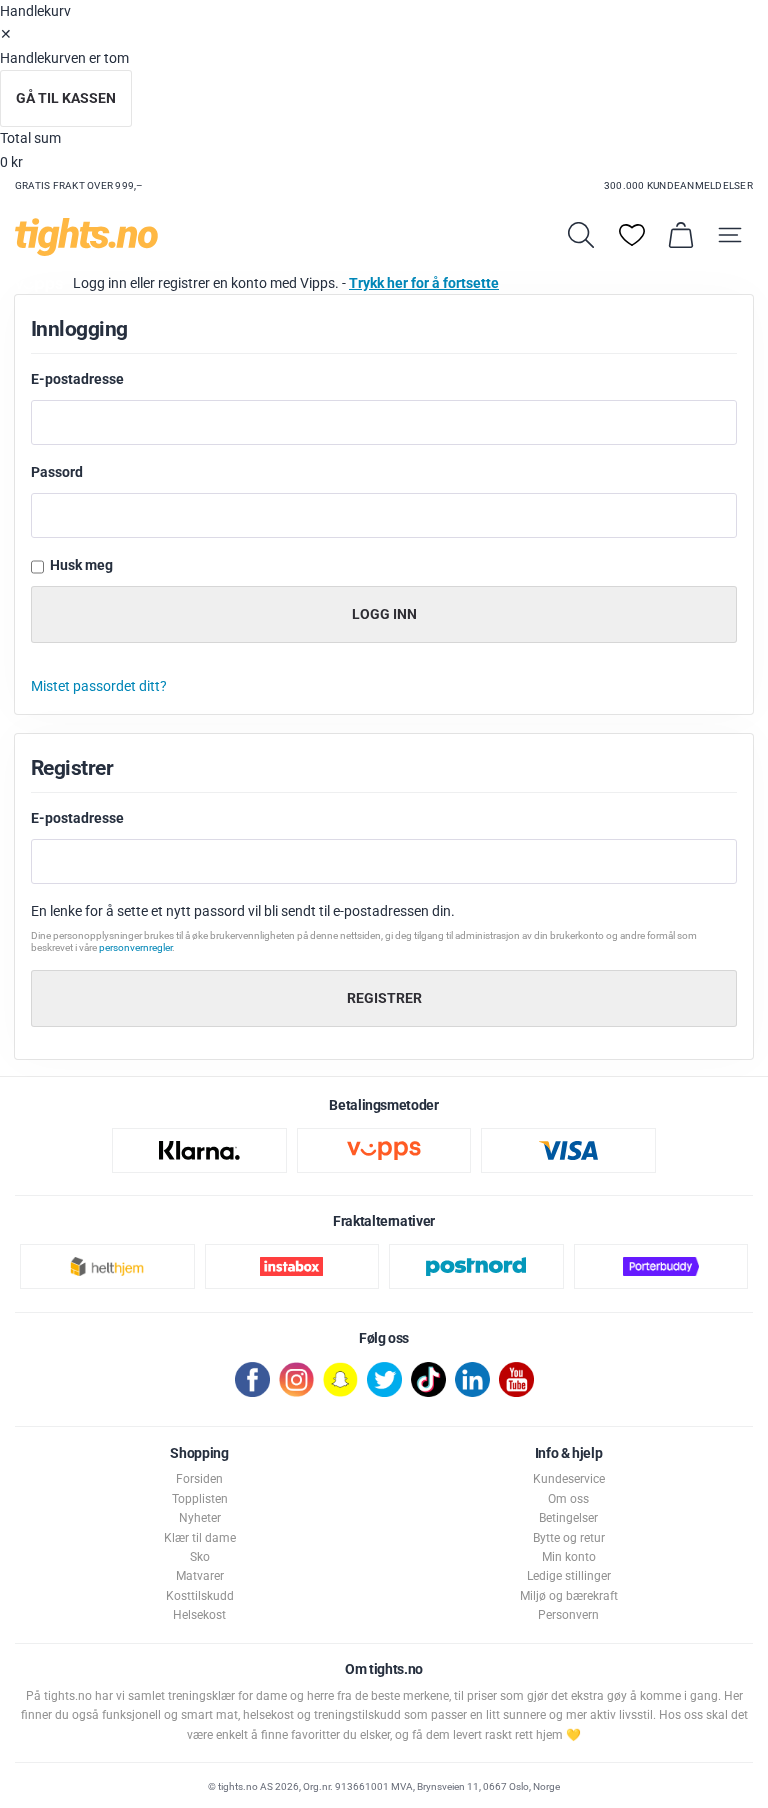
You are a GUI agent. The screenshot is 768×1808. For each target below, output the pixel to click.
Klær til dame (200, 1538)
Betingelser (568, 1518)
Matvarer (200, 1576)
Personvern (568, 1615)
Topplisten (200, 1499)
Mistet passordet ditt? (99, 686)
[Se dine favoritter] (632, 235)
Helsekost (199, 1615)
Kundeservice (569, 1479)
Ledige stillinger (569, 1576)
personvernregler (135, 947)
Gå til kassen (66, 98)
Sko (200, 1557)
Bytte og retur (569, 1538)
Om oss (568, 1499)
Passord (58, 472)
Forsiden (199, 1479)
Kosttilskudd (200, 1596)
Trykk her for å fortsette (424, 283)
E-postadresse (79, 379)
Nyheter (200, 1518)
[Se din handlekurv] (681, 235)
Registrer (384, 998)
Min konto (569, 1557)
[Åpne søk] (581, 235)
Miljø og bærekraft (569, 1596)
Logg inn (384, 614)
